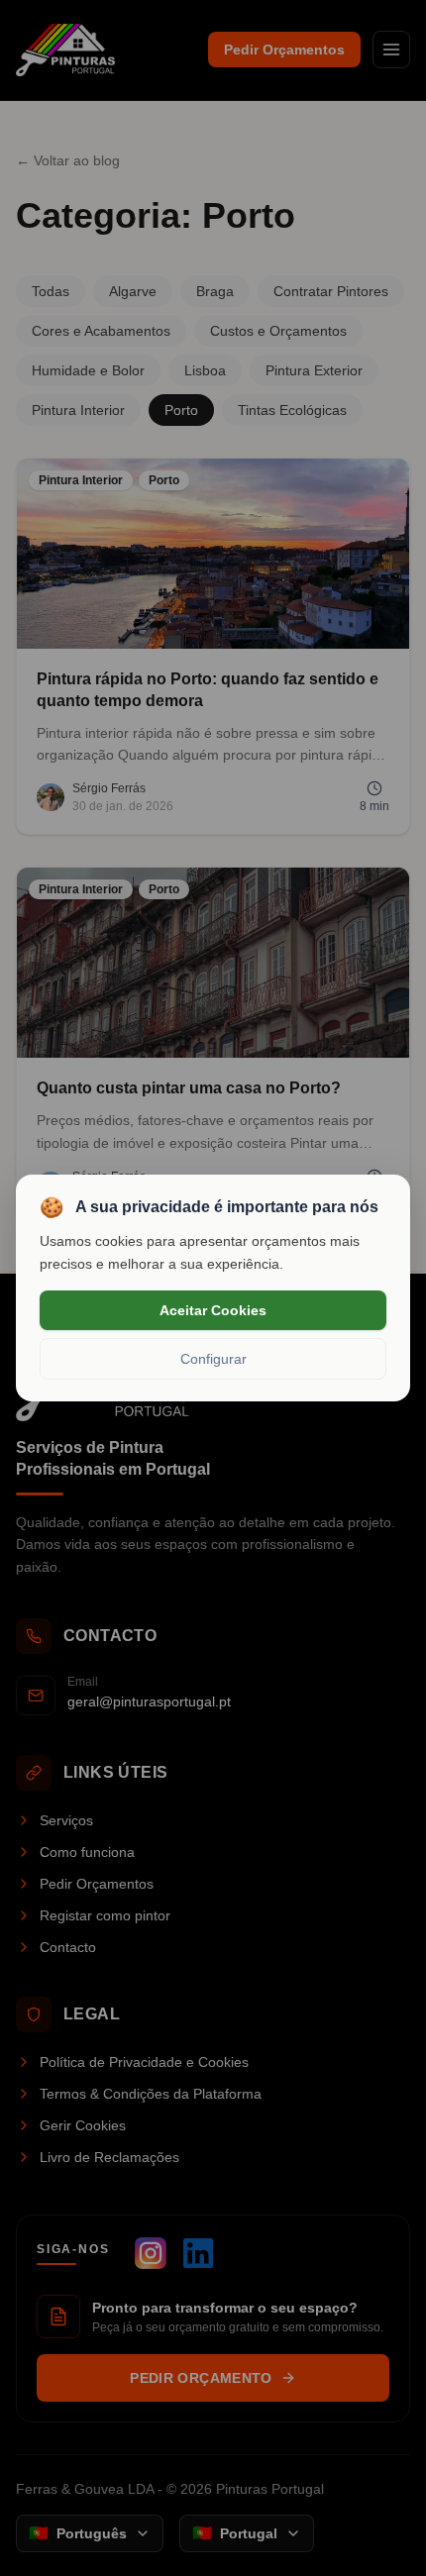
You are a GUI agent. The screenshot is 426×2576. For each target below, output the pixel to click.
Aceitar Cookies (213, 1310)
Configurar (213, 1359)
